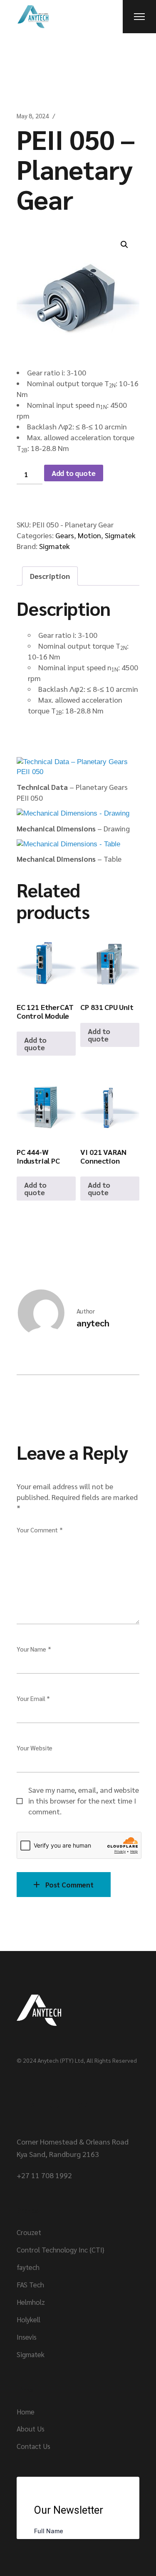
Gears (65, 535)
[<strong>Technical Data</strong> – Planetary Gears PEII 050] (78, 767)
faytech (28, 2267)
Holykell (28, 2319)
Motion (89, 535)
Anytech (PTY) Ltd (61, 2060)
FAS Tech (30, 2284)
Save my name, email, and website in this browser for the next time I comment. (84, 1800)
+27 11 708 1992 (44, 2175)
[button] (124, 245)
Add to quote (74, 473)
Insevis (27, 2337)
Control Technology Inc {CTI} (61, 2250)
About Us (31, 2429)
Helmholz (31, 2302)
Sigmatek (120, 535)
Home (26, 2412)
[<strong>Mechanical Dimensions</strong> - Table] (68, 844)
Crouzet (29, 2232)
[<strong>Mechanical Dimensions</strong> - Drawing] (73, 813)
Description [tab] (50, 576)
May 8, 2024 (32, 116)
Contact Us (33, 2446)
